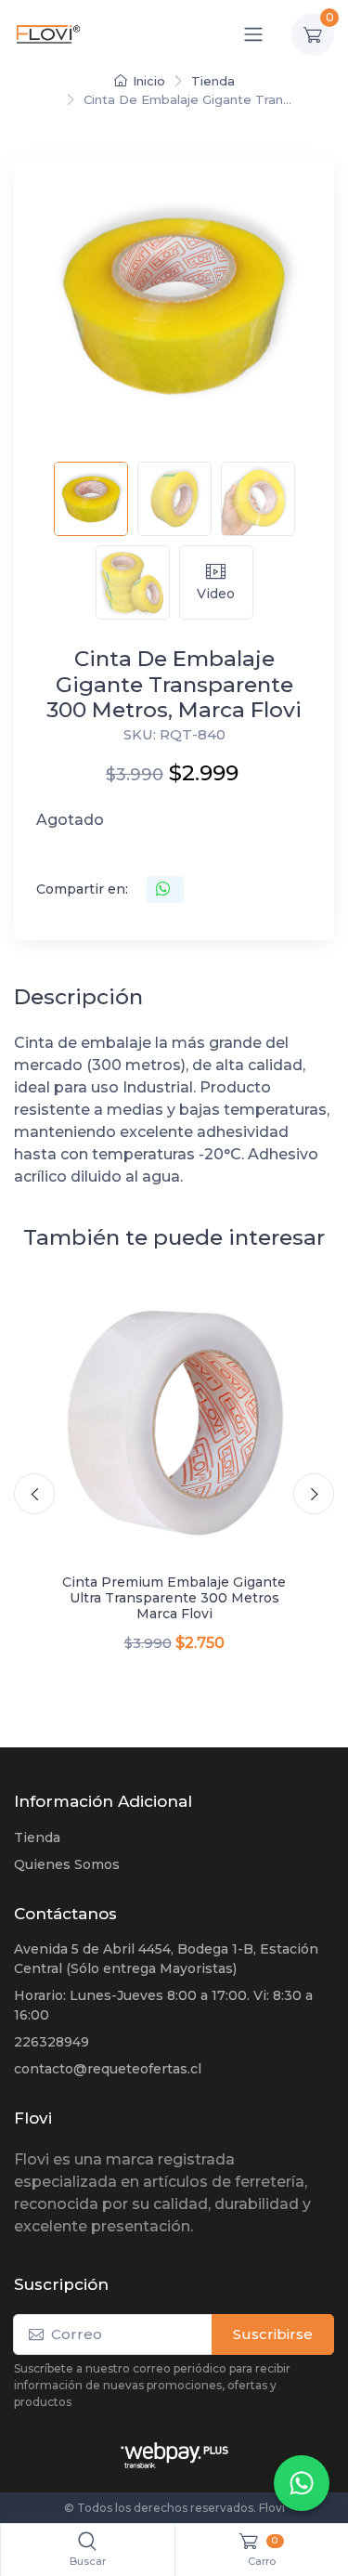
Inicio (149, 81)
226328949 (52, 2042)
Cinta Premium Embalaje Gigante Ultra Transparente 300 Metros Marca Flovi (174, 1598)
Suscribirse (273, 2334)
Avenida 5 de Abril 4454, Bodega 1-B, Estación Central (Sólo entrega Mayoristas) (166, 1959)
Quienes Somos (67, 1864)
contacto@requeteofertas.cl (108, 2069)
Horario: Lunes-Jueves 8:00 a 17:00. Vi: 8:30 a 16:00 (163, 2005)
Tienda (213, 81)
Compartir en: (82, 889)
